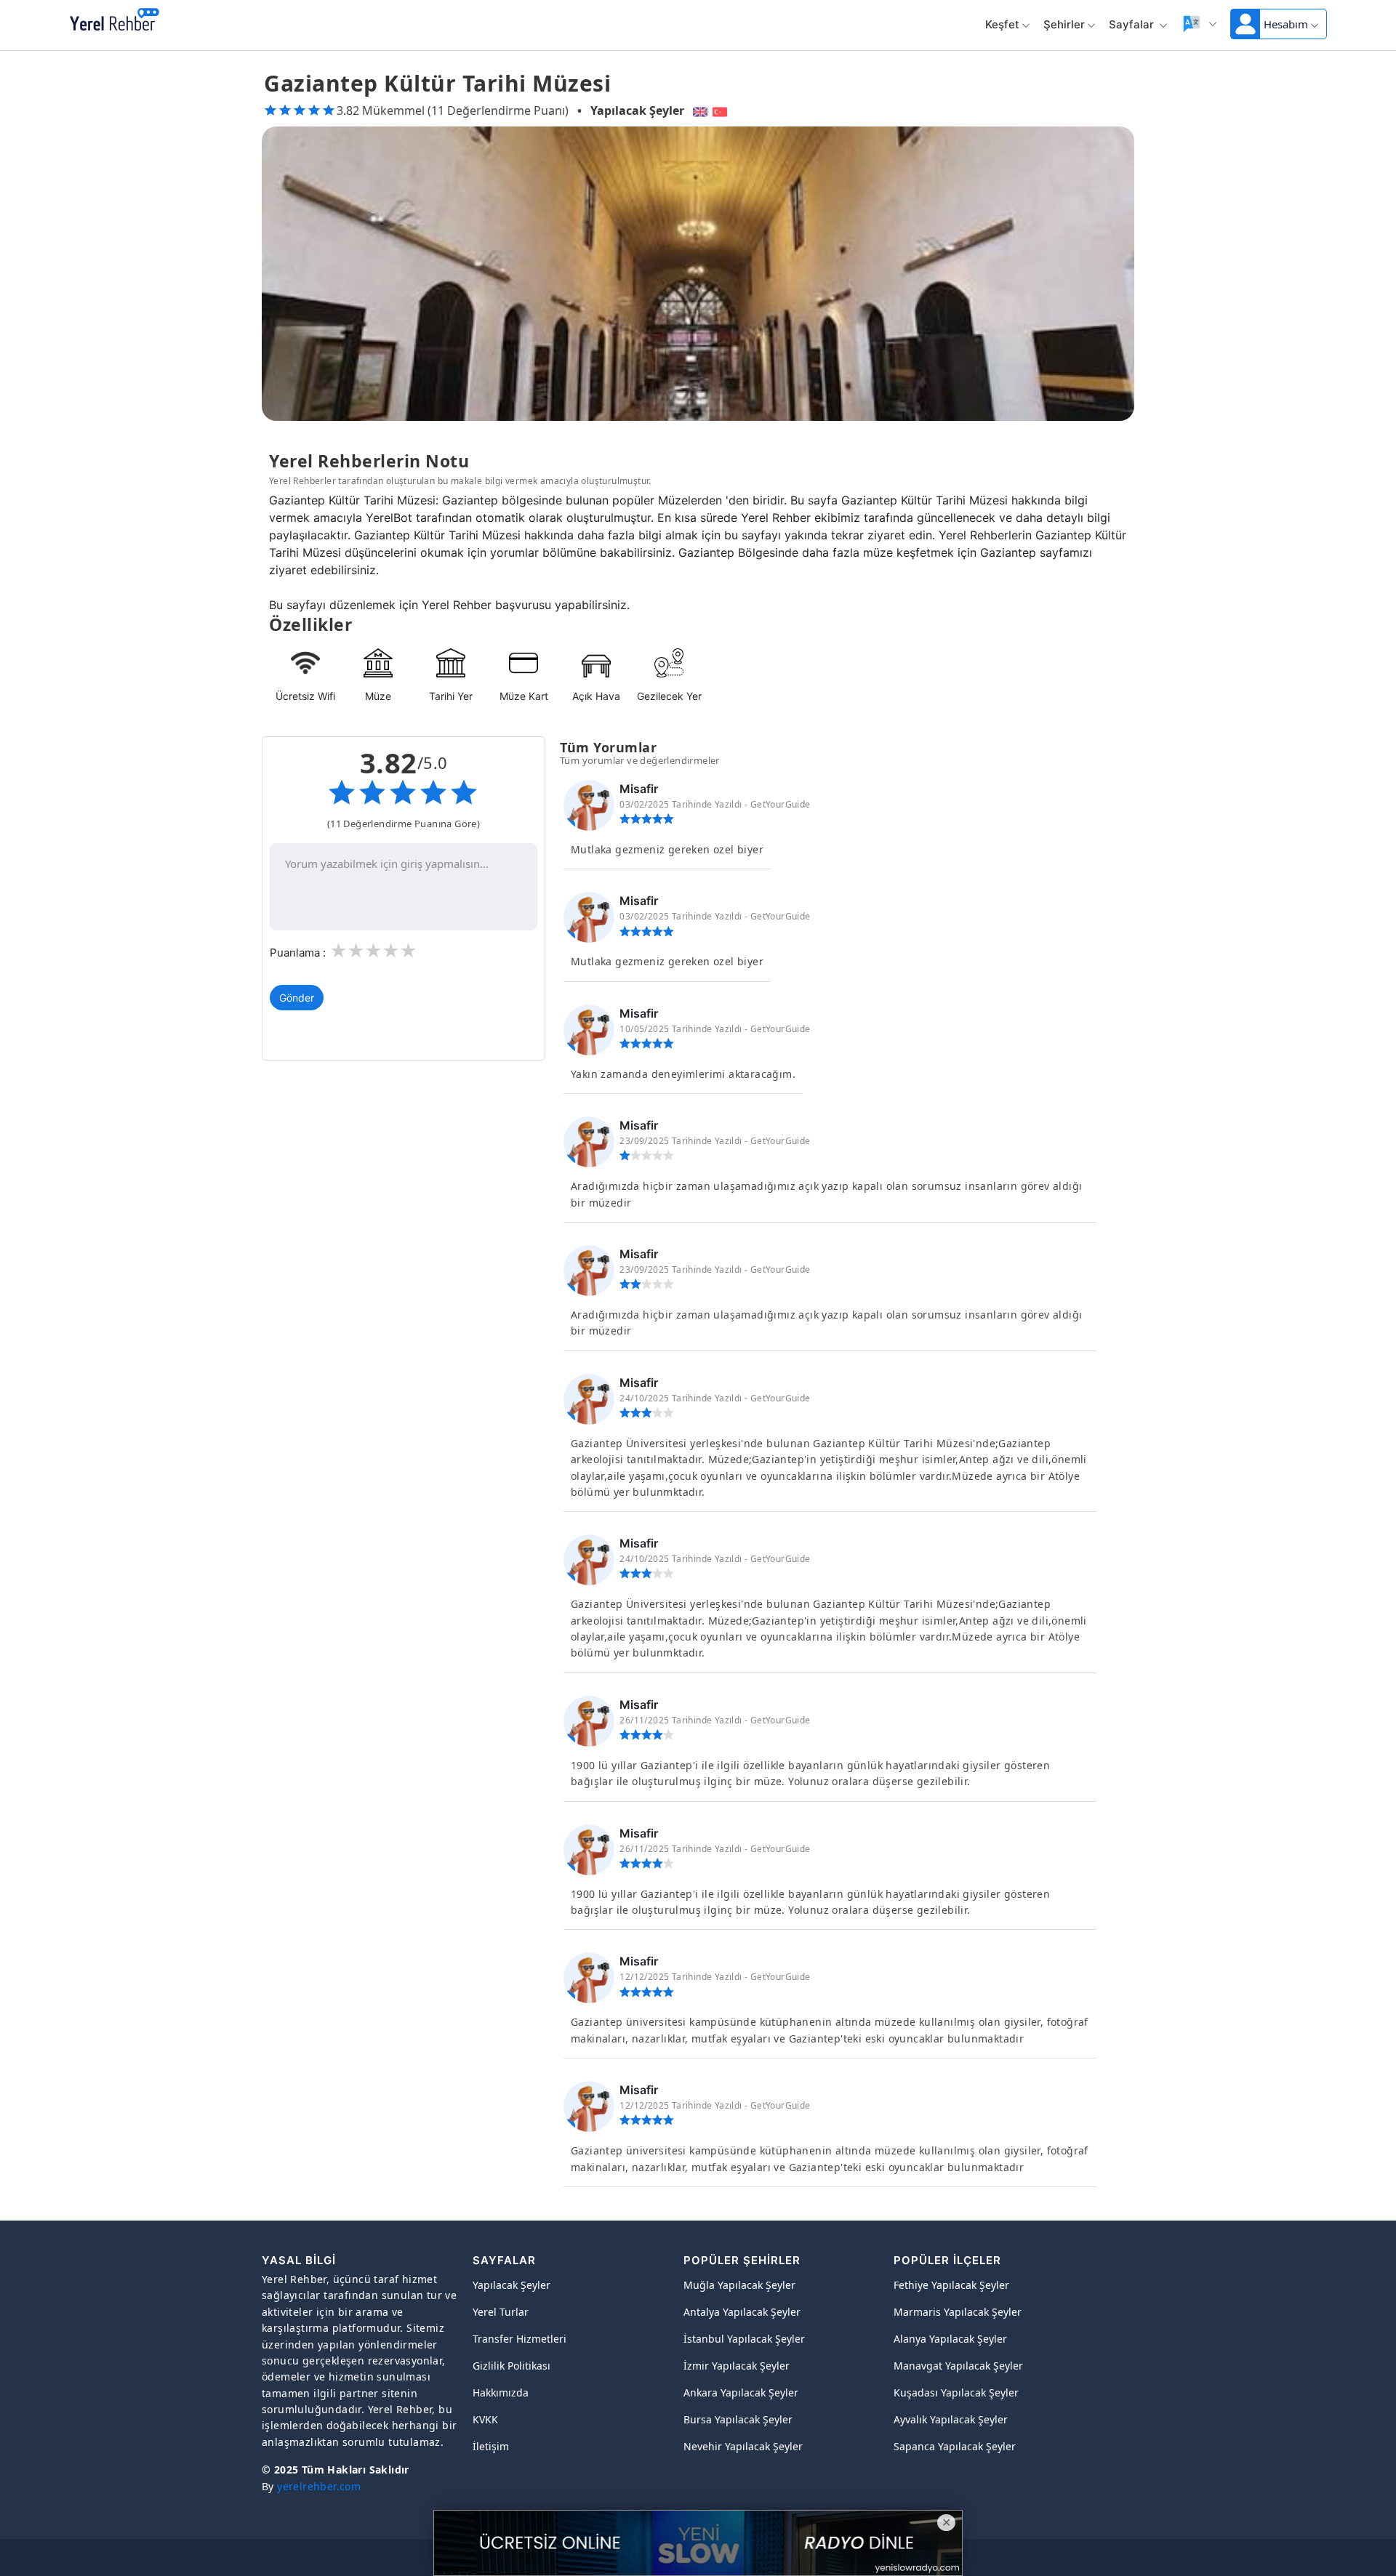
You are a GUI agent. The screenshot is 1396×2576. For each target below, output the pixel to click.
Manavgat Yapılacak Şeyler (958, 2366)
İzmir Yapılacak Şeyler (737, 2366)
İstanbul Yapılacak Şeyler (744, 2339)
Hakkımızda (501, 2392)
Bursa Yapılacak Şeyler (738, 2419)
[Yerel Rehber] (115, 20)
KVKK (485, 2419)
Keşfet (1002, 24)
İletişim (491, 2446)
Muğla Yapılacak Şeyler (739, 2285)
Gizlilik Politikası (512, 2366)
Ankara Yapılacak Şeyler (741, 2392)
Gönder (297, 998)
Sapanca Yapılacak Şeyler (955, 2446)
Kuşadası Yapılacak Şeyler (956, 2392)
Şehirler (1064, 24)
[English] (698, 110)
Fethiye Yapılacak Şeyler (951, 2285)
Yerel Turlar (501, 2312)
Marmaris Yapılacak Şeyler (958, 2312)
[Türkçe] (722, 110)
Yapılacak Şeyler (637, 110)
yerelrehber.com (319, 2486)
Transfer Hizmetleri (520, 2339)
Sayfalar (1133, 24)
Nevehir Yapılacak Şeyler (743, 2446)
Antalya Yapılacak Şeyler (742, 2312)
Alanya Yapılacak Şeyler (950, 2339)
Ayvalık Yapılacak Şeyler (951, 2419)
